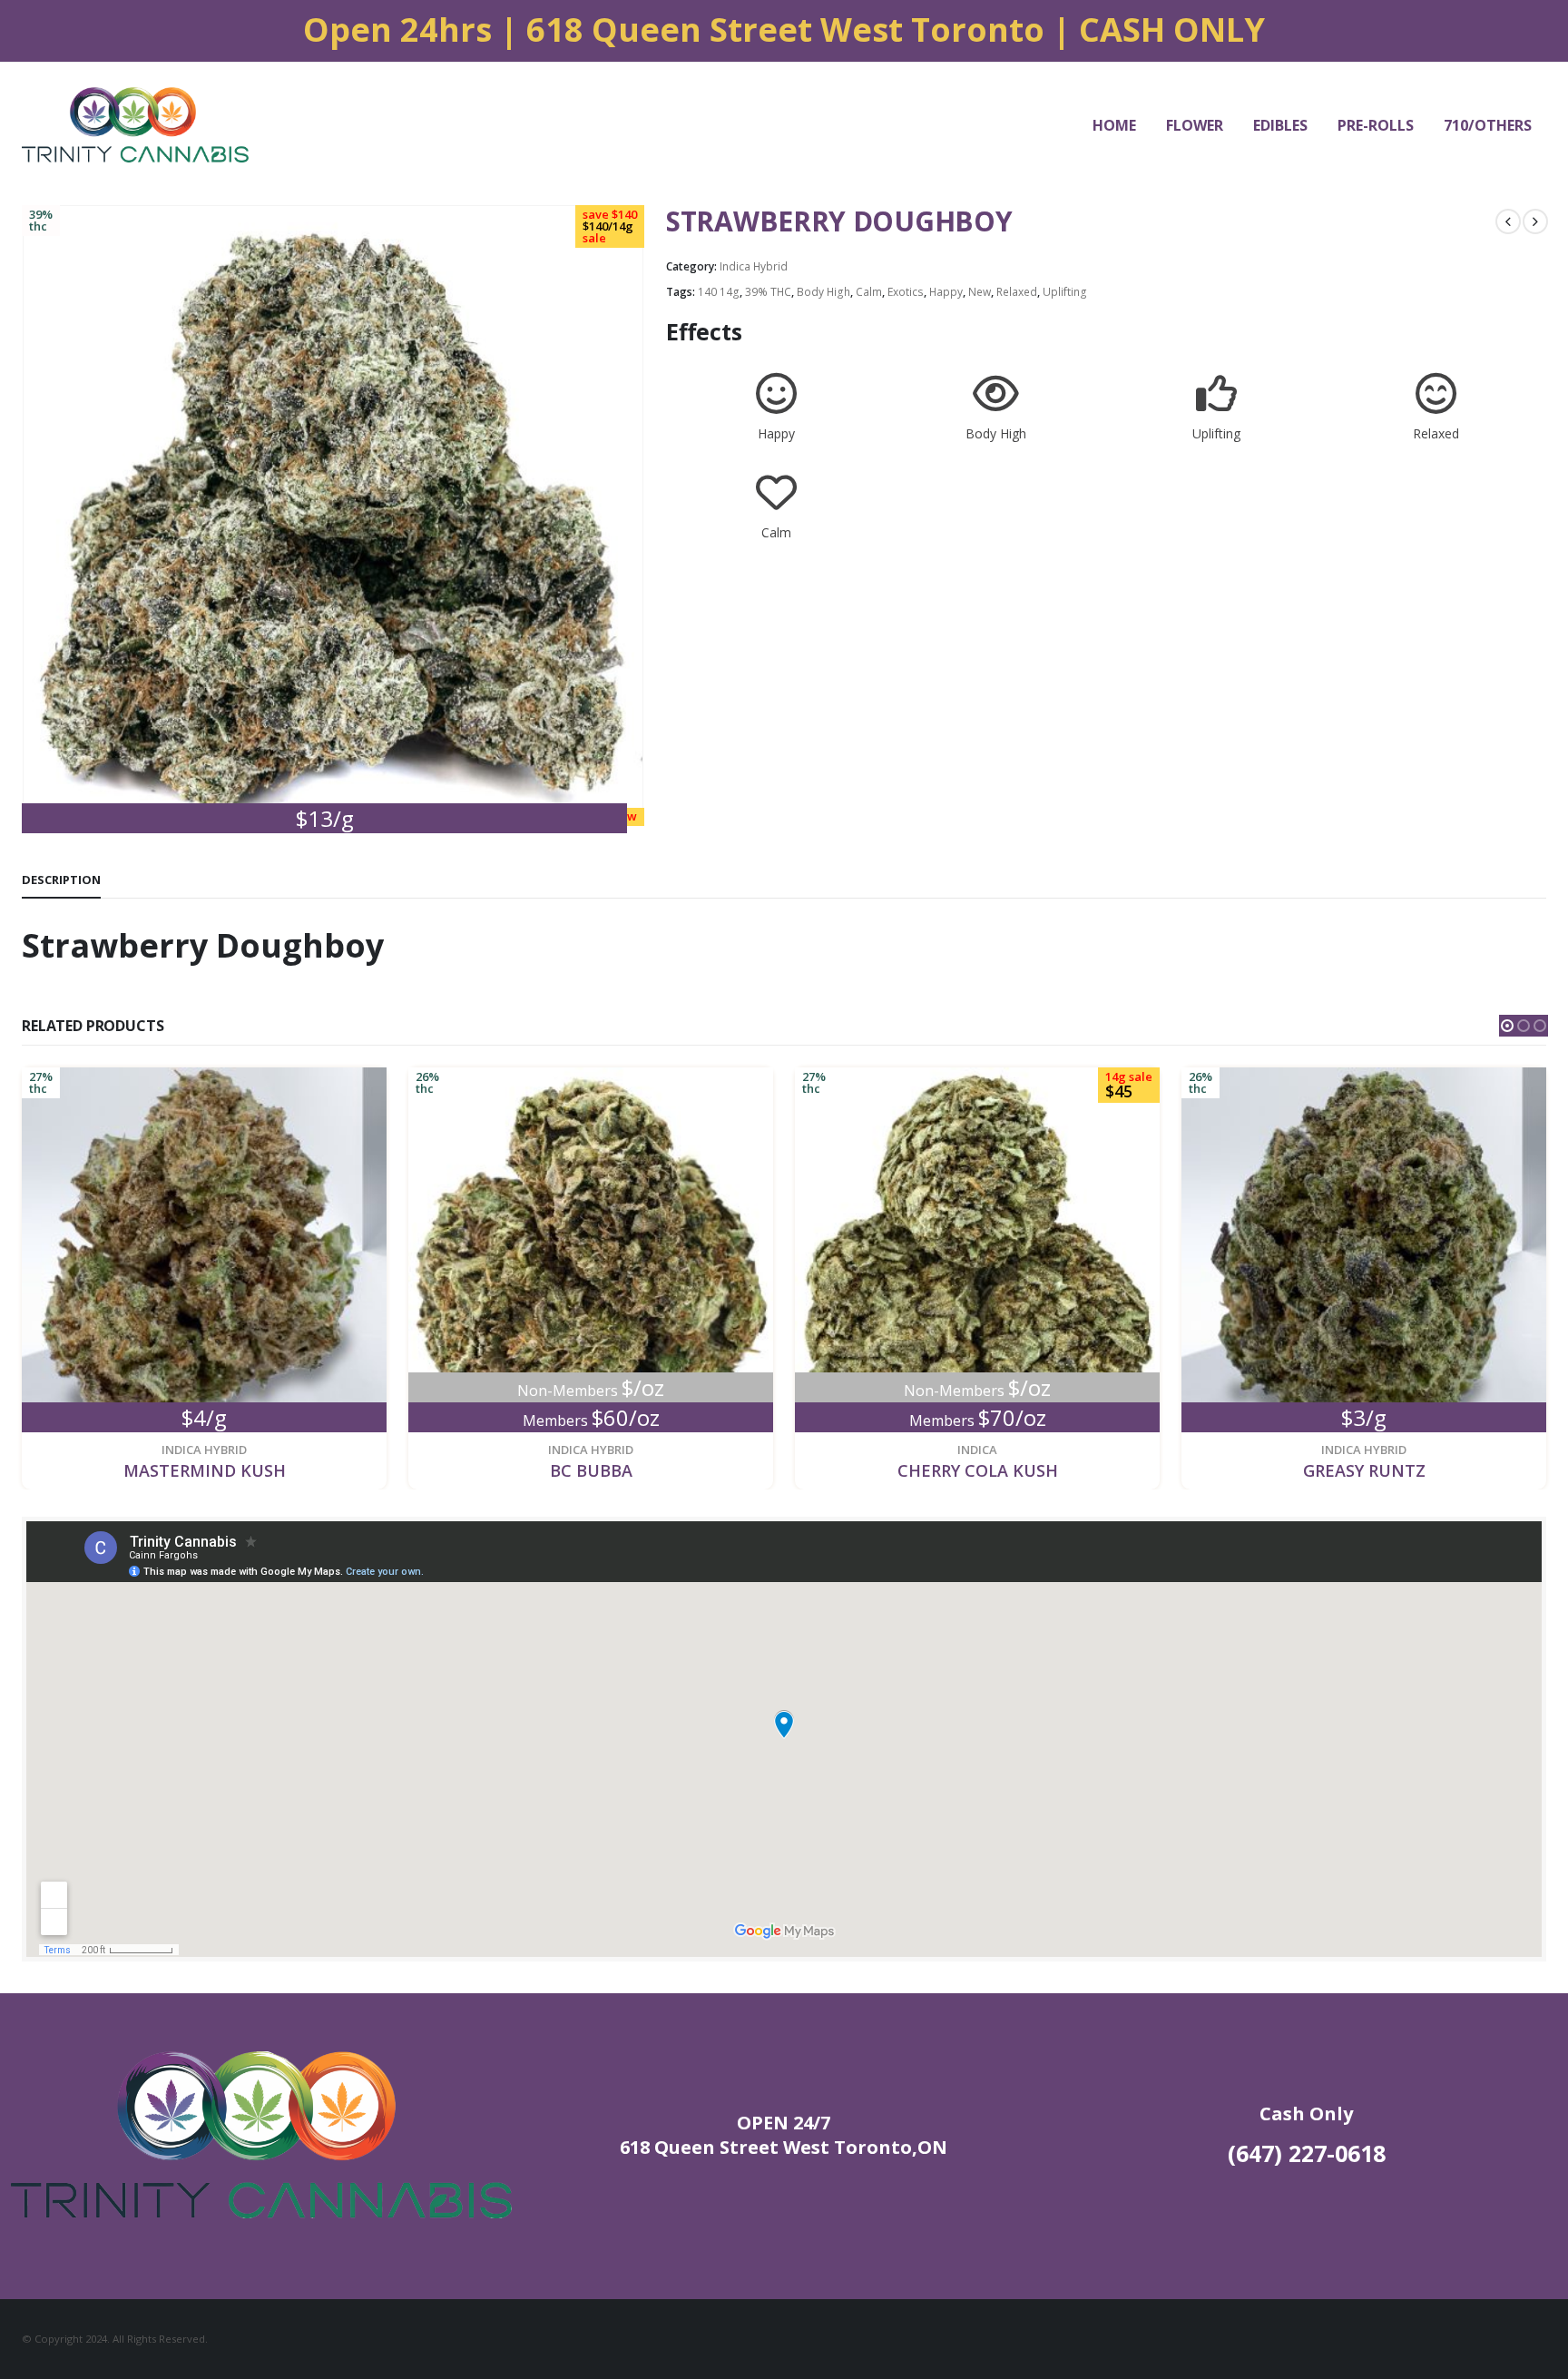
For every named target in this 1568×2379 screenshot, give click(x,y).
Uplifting (1065, 292)
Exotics (906, 292)
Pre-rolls (1376, 125)
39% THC (768, 292)
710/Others (1488, 125)
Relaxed (1017, 292)
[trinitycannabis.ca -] (135, 125)
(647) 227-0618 (1307, 2153)
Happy (946, 292)
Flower (1195, 125)
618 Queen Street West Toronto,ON (784, 2147)
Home (1114, 125)
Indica (977, 1450)
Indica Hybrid (754, 266)
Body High (823, 292)
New (980, 292)
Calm (869, 292)
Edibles (1280, 125)
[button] (1507, 1026)
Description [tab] (61, 880)
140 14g (719, 292)
